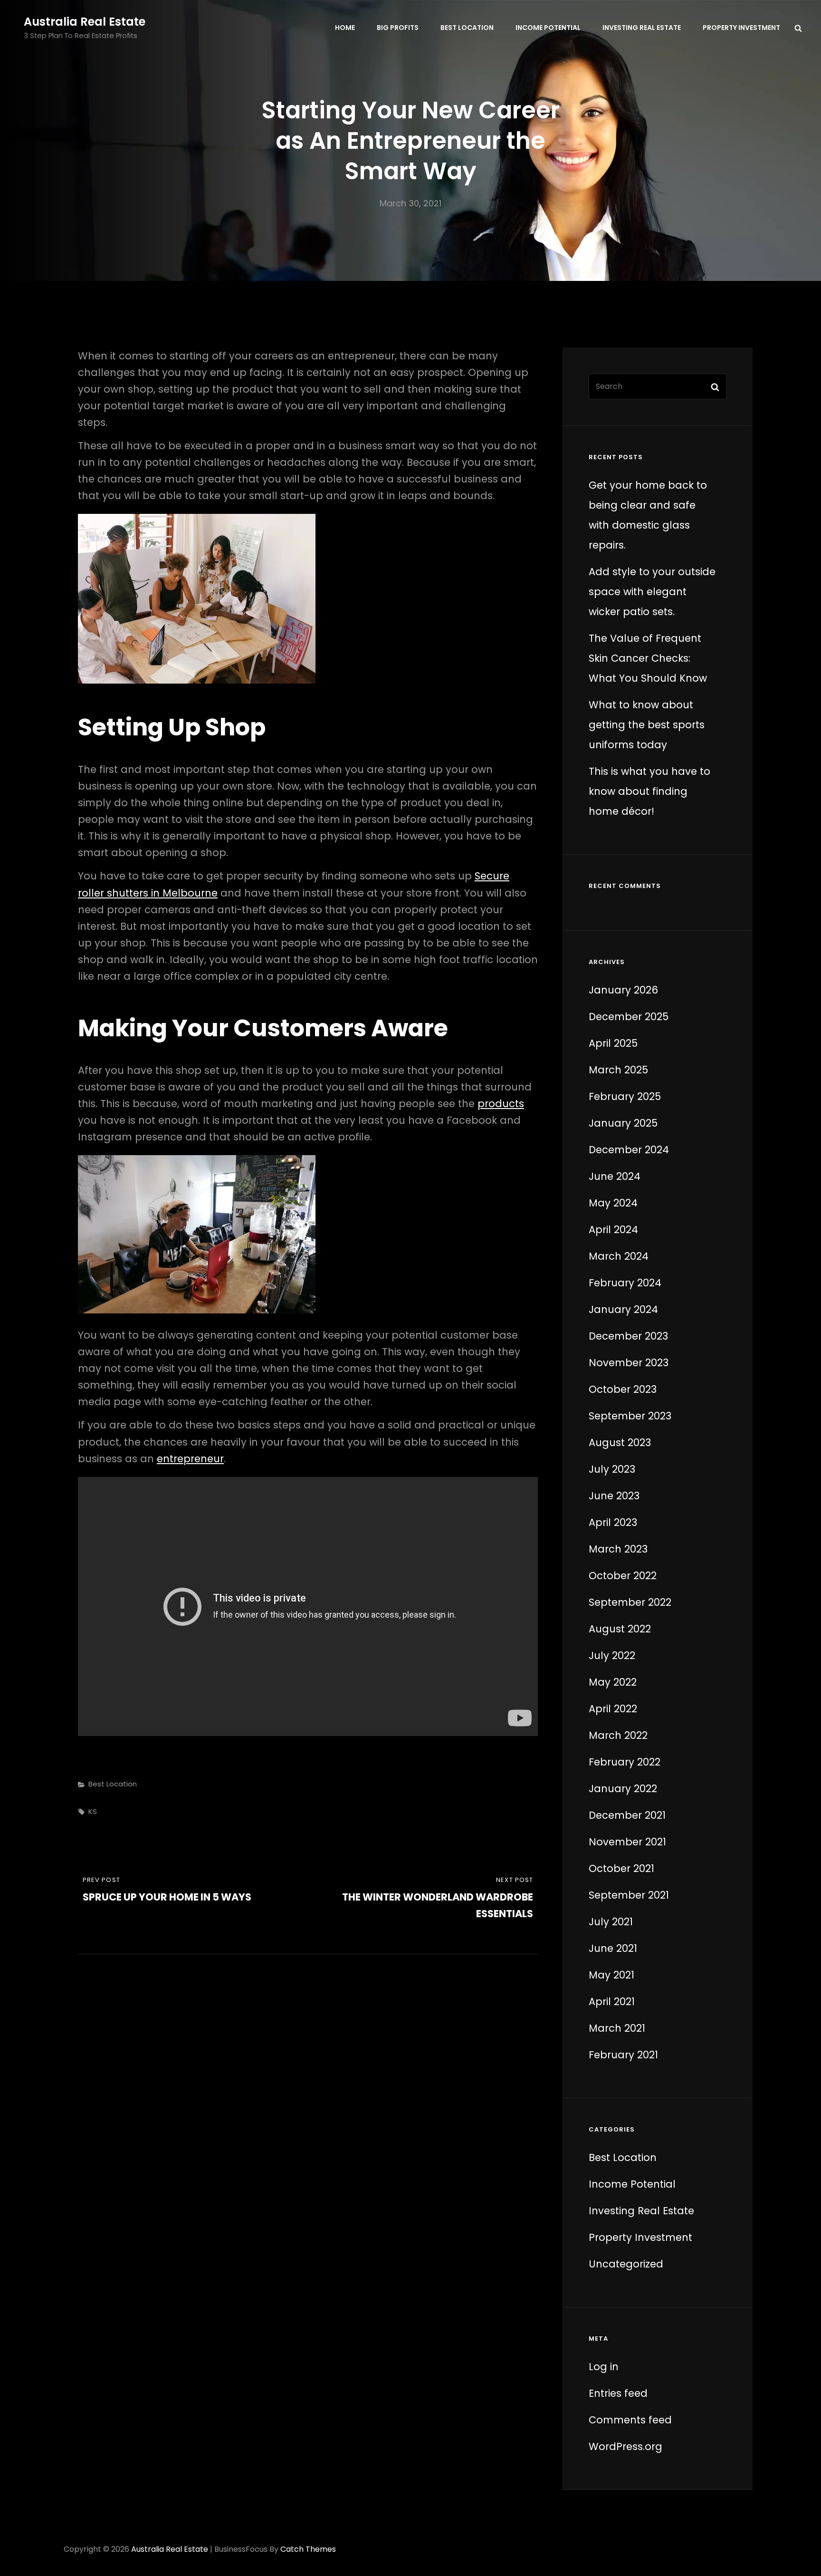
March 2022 (618, 1735)
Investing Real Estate (642, 28)
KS (93, 1811)
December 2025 (629, 1017)
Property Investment (741, 28)
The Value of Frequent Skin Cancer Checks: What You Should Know (648, 658)
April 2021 (612, 2002)
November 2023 (629, 1363)
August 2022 (620, 1629)
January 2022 (623, 1789)
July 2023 (612, 1469)
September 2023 (630, 1416)
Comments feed (630, 2420)
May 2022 (613, 1682)
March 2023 (618, 1549)
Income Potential (548, 28)
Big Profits (398, 28)
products (501, 1104)
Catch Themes (308, 2549)
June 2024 (615, 1176)
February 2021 (623, 2055)
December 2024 (629, 1150)
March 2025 (618, 1070)
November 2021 (627, 1842)
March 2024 (619, 1256)
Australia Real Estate (85, 22)
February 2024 (625, 1283)
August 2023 (620, 1442)
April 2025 (613, 1043)
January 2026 (623, 990)
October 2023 (623, 1389)
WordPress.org (625, 2446)
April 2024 (613, 1230)
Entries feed (618, 2393)
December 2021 (627, 1815)
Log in (604, 2367)
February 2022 (625, 1762)
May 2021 (611, 1975)
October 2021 (621, 1868)
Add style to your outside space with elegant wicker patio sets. (652, 592)
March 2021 (617, 2028)
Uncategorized (626, 2264)
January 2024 (623, 1309)
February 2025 (625, 1096)
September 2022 (630, 1602)
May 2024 (613, 1203)
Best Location (467, 28)
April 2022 (613, 1709)
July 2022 (612, 1655)
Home (345, 28)
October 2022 (623, 1576)
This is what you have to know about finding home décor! (649, 791)
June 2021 (613, 1948)
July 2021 (611, 1922)
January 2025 (623, 1123)
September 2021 (629, 1895)
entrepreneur (190, 1459)
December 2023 (628, 1336)
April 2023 (613, 1522)
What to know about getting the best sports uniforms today (647, 725)
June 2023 (614, 1496)
